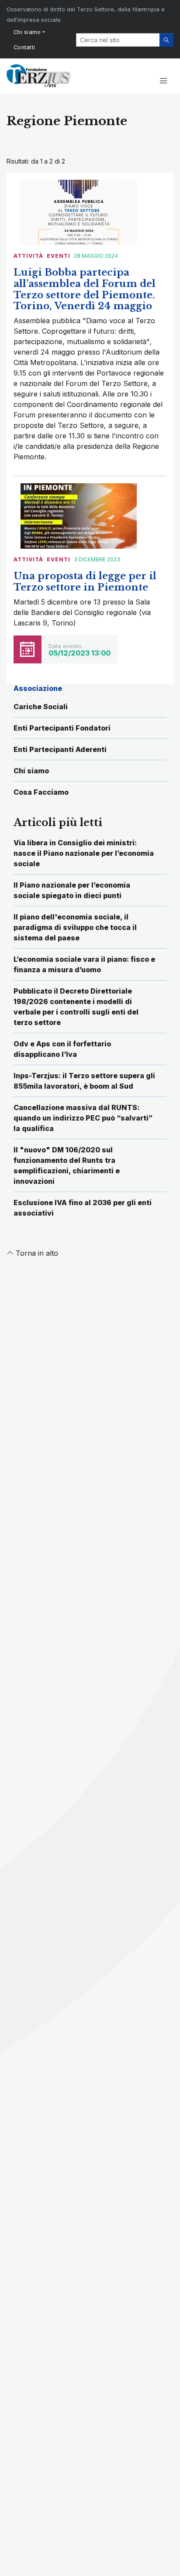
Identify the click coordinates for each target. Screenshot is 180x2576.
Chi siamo (27, 32)
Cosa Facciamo (41, 792)
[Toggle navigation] (163, 81)
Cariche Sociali (41, 707)
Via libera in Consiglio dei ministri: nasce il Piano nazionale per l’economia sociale (84, 853)
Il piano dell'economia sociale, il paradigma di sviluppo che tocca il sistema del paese (75, 927)
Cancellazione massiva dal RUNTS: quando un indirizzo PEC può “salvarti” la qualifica (83, 1118)
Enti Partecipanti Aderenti (60, 749)
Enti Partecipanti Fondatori (62, 728)
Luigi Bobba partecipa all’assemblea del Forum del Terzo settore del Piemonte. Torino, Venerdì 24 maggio (85, 289)
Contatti (24, 47)
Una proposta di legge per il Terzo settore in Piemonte (85, 582)
